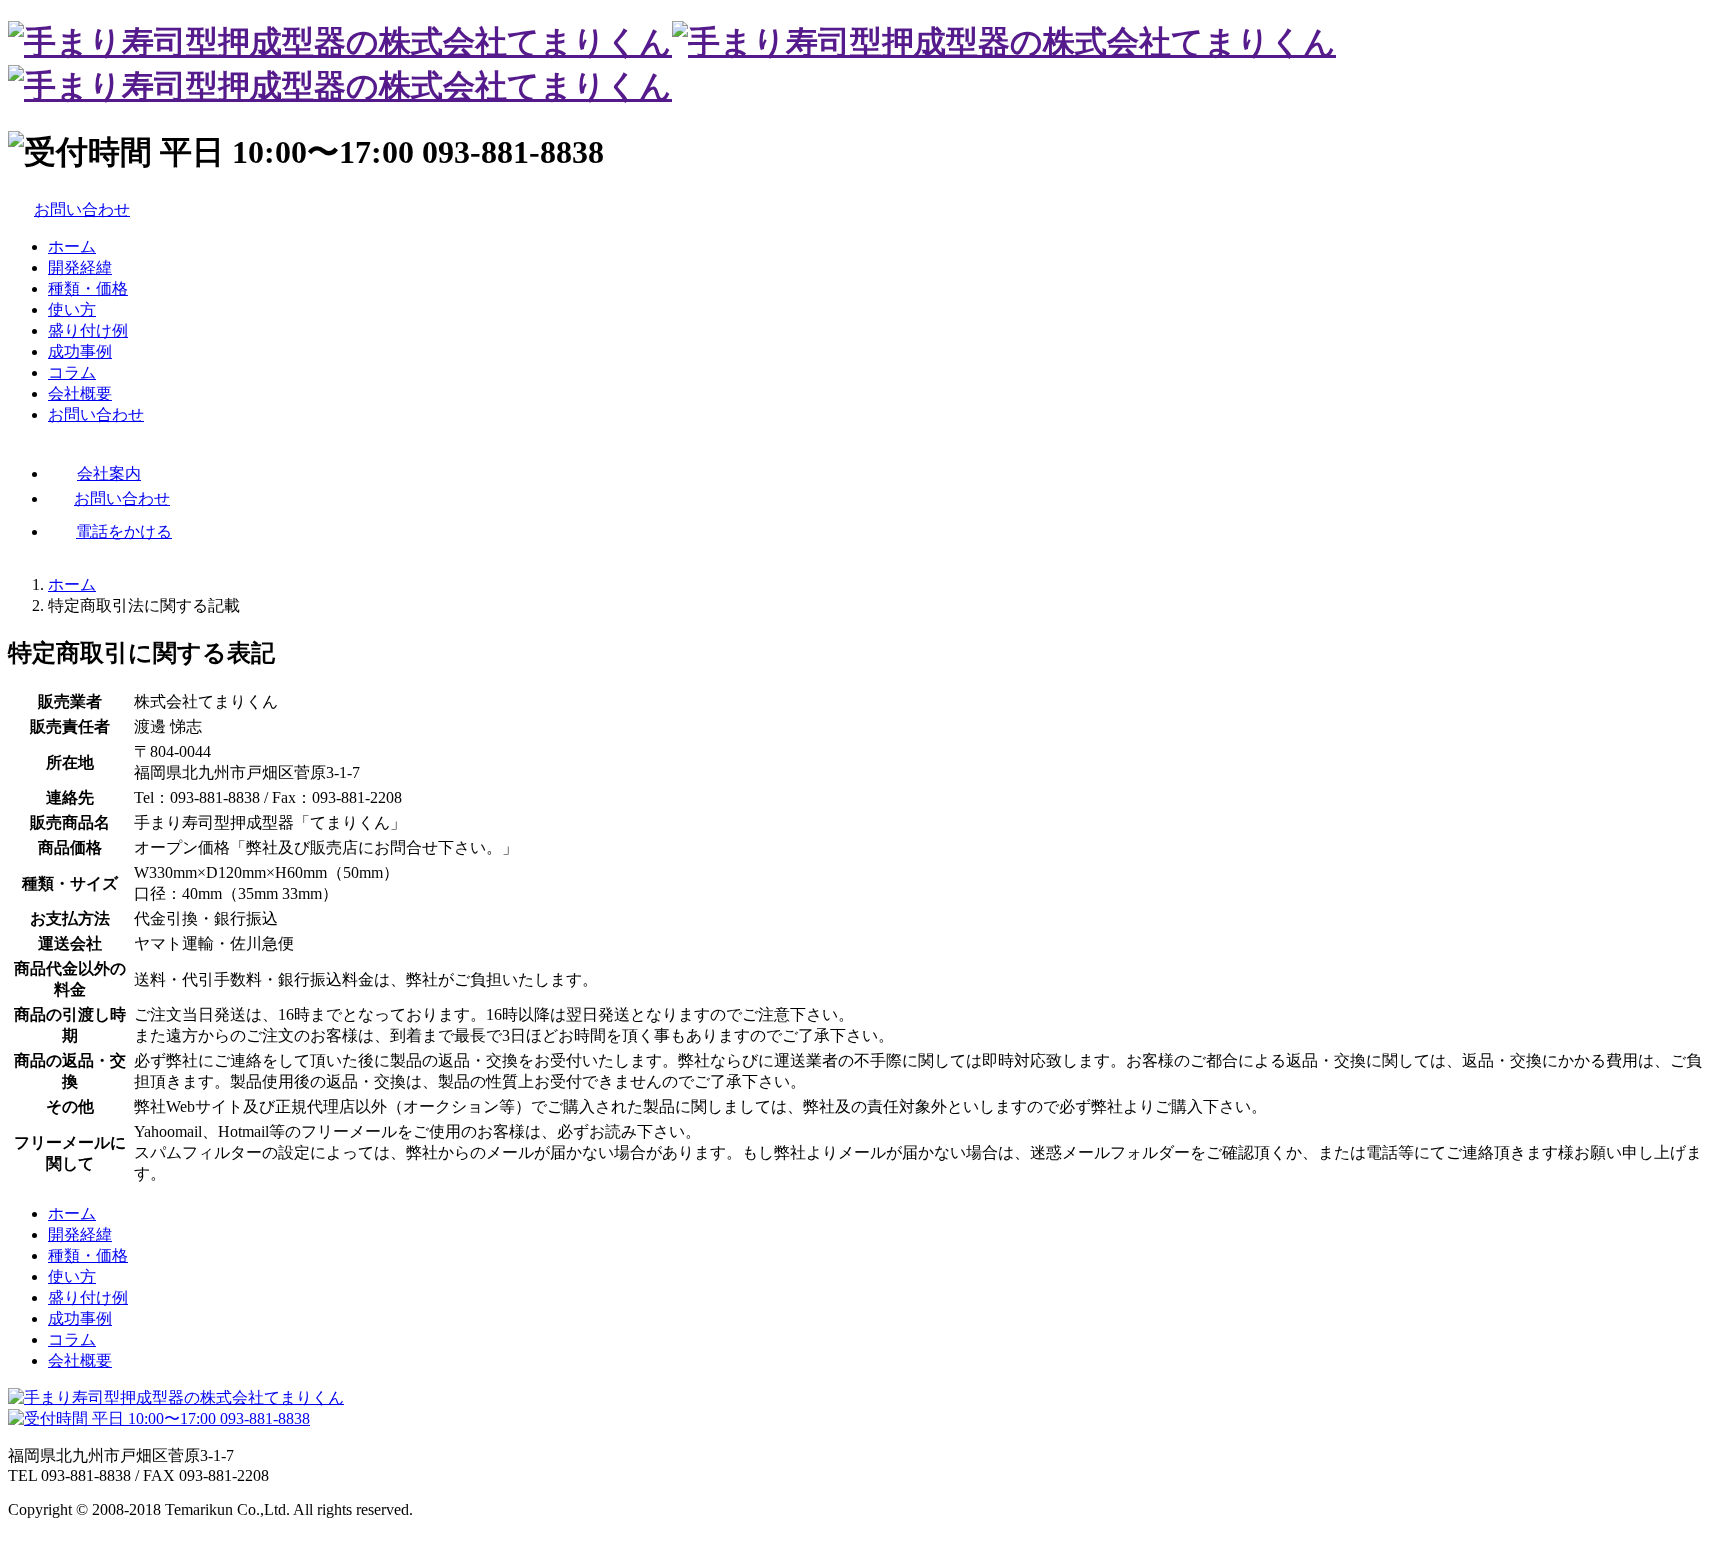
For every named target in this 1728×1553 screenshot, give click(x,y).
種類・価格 (88, 288)
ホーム (72, 246)
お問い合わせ (96, 414)
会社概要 (80, 393)
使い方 (72, 309)
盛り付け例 (88, 330)
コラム (72, 372)
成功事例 (80, 351)
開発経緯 (80, 267)
